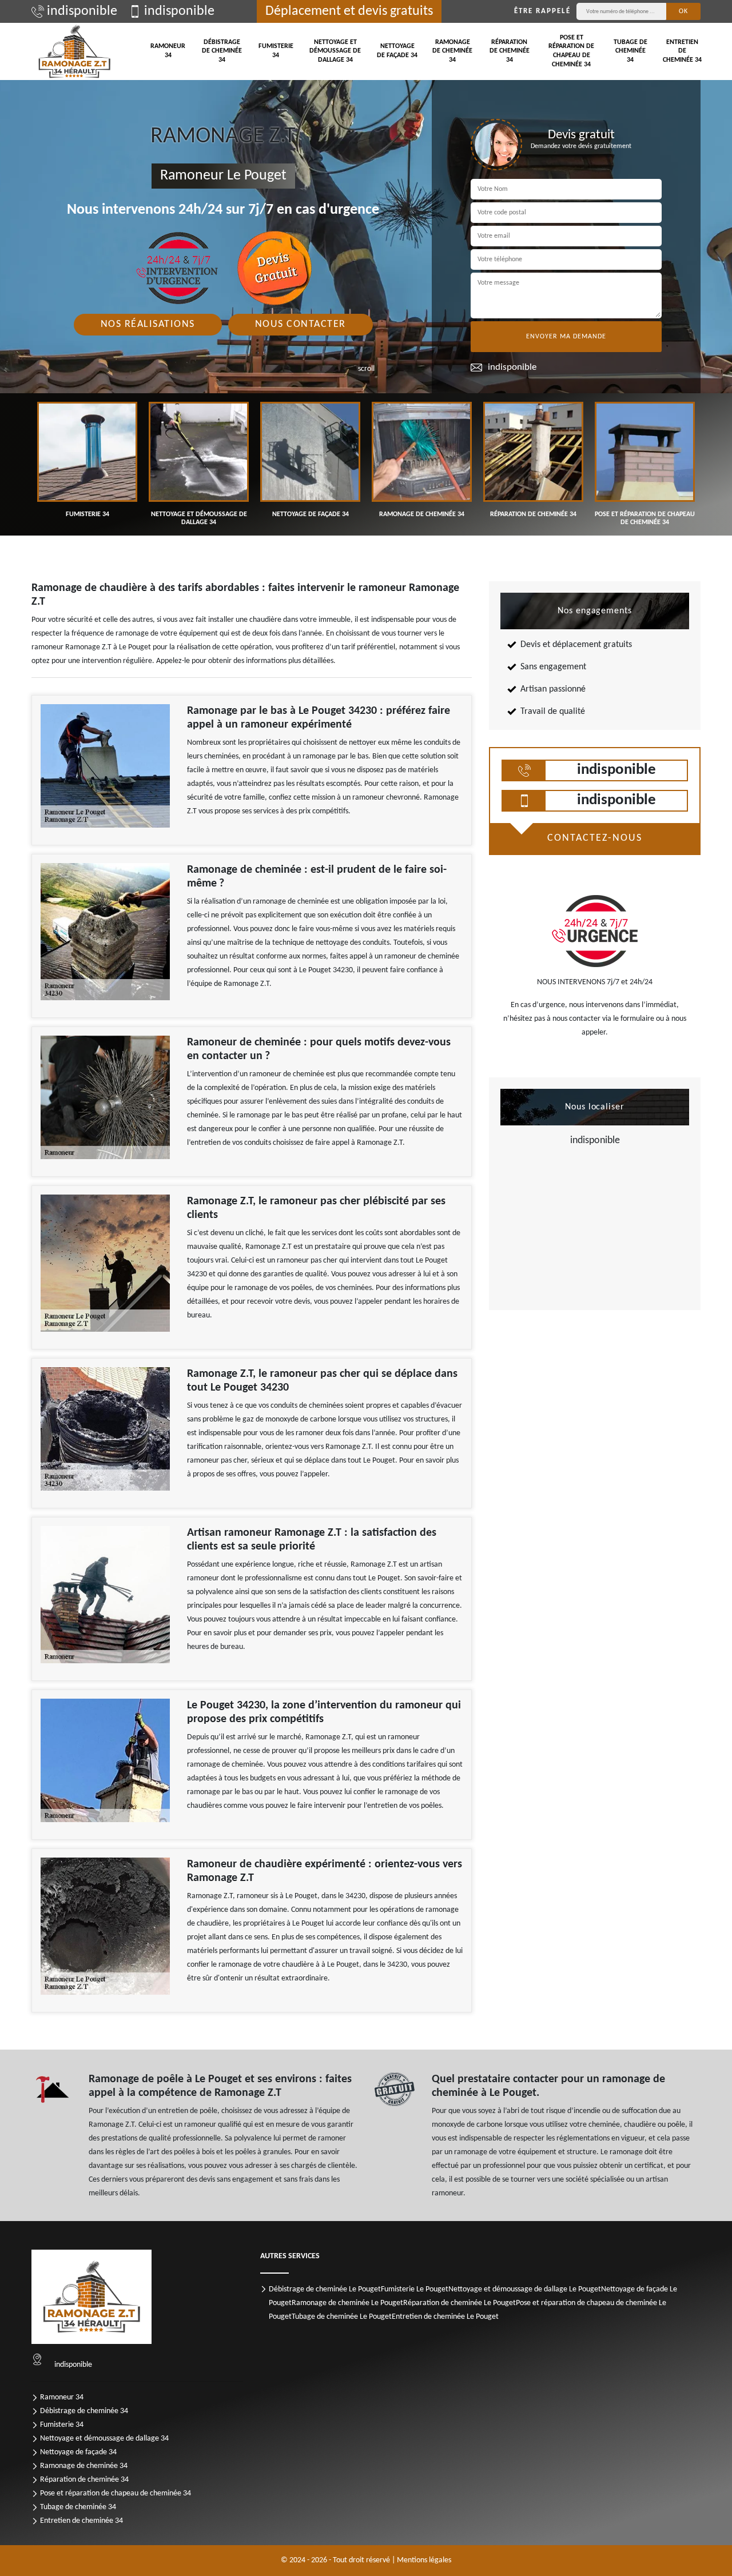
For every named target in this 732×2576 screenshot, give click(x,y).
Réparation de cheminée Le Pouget (460, 2303)
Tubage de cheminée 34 (630, 51)
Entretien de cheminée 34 (682, 51)
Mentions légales (424, 2560)
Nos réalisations (148, 324)
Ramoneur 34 (168, 51)
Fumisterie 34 (276, 51)
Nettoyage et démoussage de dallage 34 (335, 51)
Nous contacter (301, 324)
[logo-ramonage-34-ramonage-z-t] (74, 51)
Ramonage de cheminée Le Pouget (347, 2303)
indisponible (82, 11)
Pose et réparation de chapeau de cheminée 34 (571, 51)
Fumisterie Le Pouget (415, 2289)
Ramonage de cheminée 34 (452, 51)
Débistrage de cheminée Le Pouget (325, 2289)
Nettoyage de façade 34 (397, 51)
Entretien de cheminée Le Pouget (445, 2317)
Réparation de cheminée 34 (510, 51)
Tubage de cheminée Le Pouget (342, 2317)
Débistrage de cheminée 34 (222, 51)
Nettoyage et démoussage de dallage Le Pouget (525, 2289)
